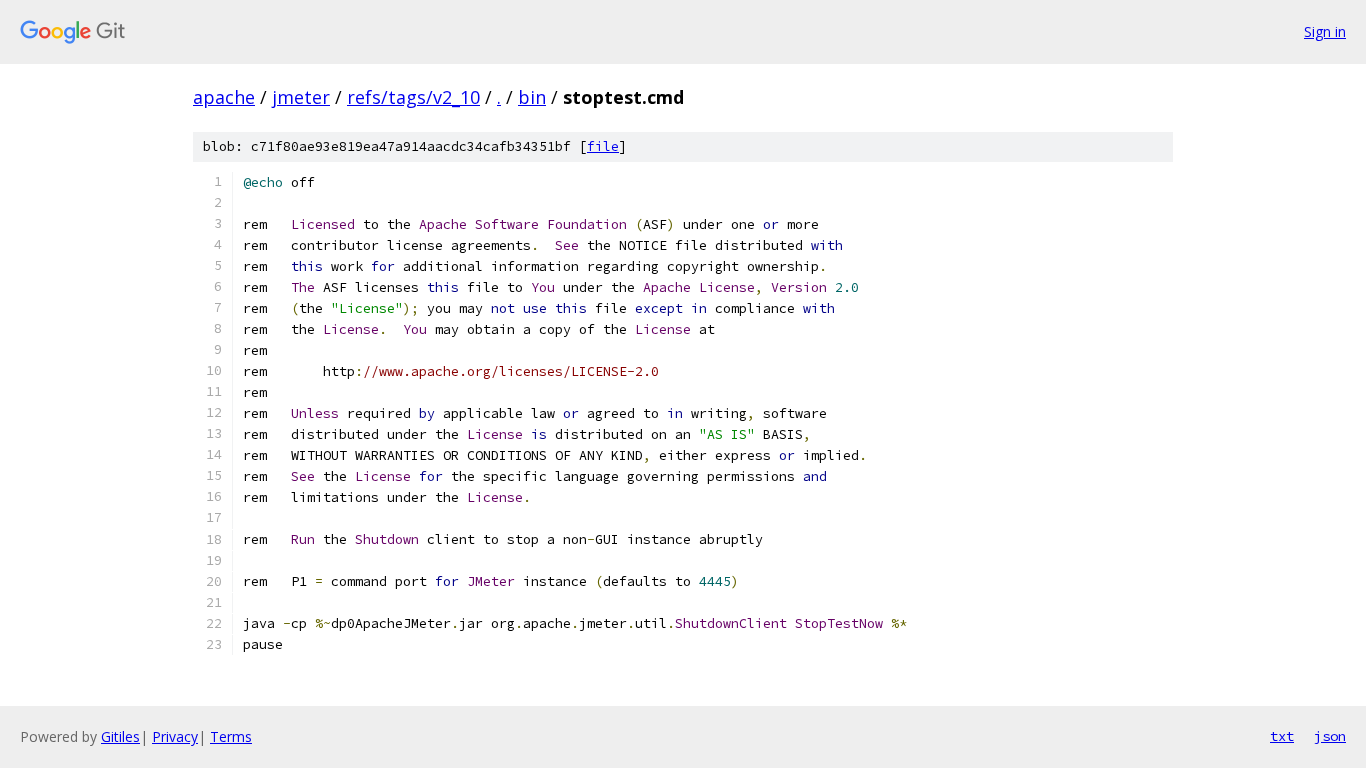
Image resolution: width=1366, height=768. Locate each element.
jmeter (301, 97)
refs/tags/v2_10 (413, 97)
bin (532, 97)
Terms (231, 736)
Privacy (175, 736)
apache (224, 97)
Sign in (1325, 31)
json (1330, 736)
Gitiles (120, 736)
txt (1282, 736)
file (603, 146)
